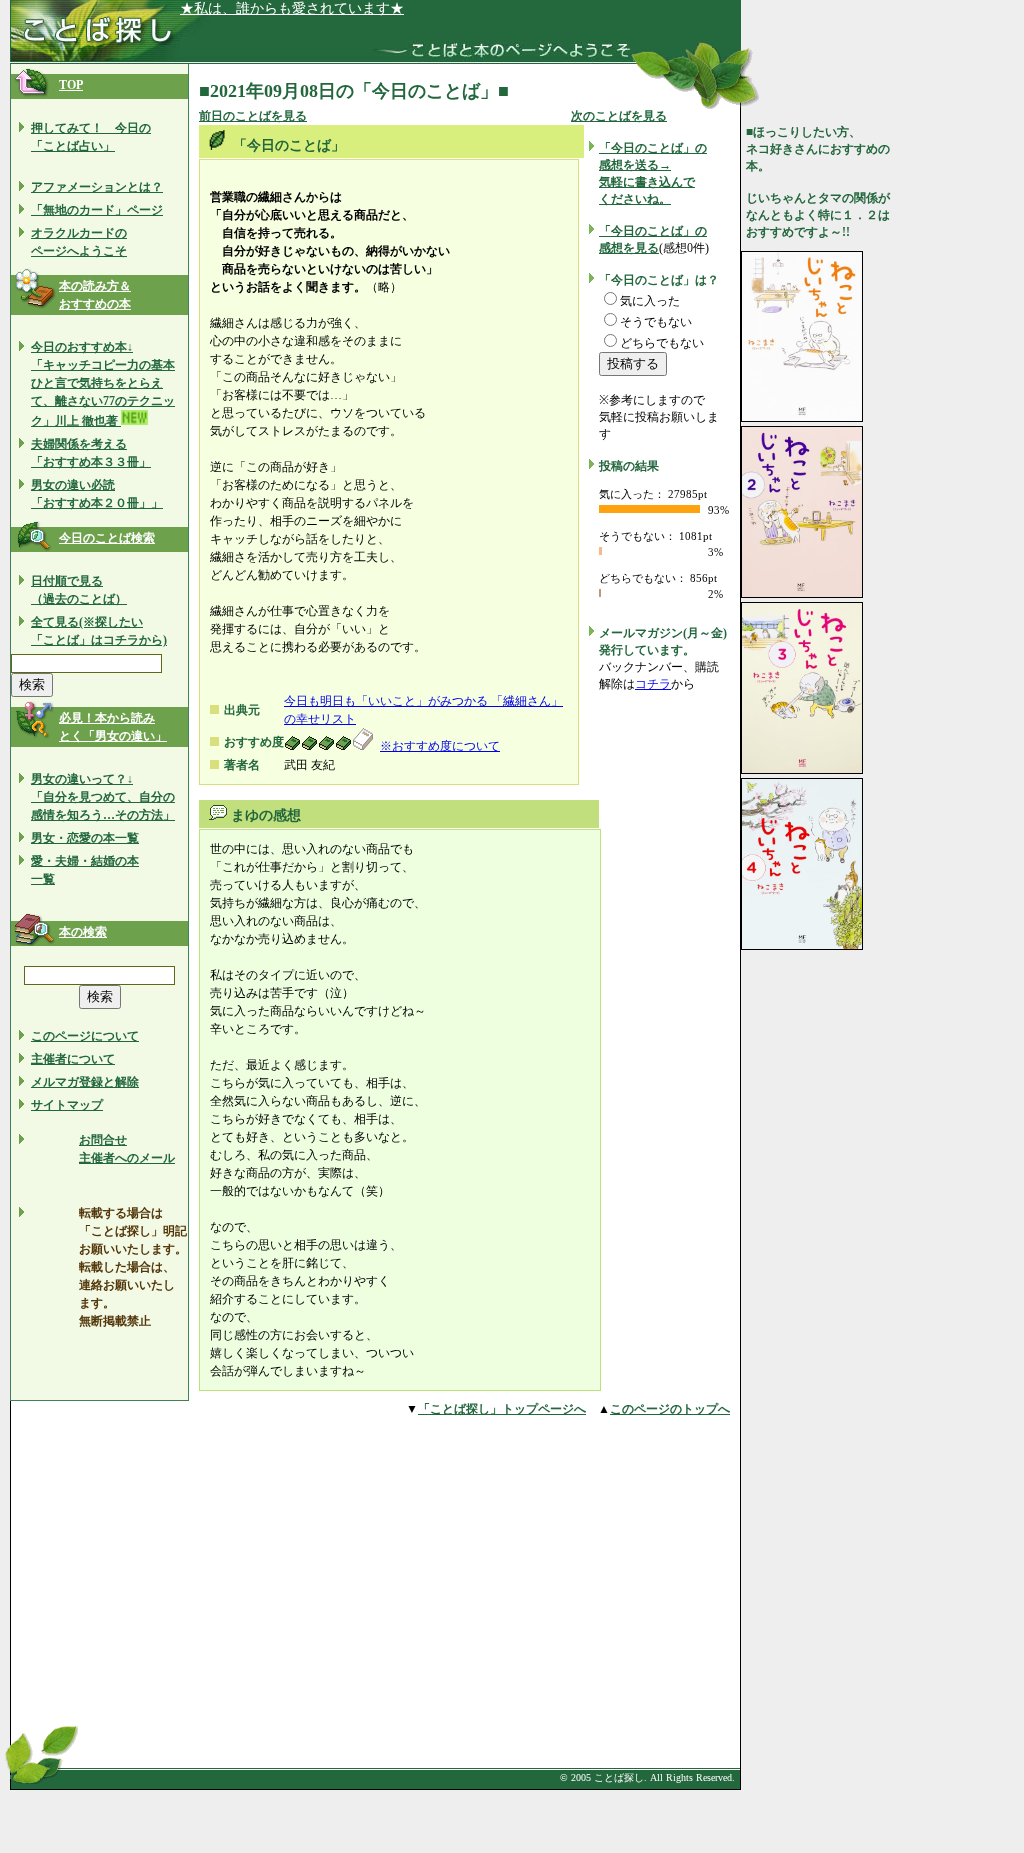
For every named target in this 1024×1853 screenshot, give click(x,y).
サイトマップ (67, 1105)
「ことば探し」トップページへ (502, 1409)
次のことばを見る (619, 116)
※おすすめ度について (440, 746)
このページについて (85, 1036)
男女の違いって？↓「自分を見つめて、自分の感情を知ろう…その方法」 (103, 797)
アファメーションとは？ (97, 187)
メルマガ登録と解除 (85, 1082)
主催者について (73, 1059)
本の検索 (83, 932)
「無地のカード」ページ (97, 210)
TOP (71, 85)
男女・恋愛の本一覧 (85, 838)
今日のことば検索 (107, 538)
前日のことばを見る (253, 116)
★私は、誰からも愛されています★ (292, 8)
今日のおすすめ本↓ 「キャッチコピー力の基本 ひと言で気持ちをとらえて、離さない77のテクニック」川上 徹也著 (103, 384)
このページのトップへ (670, 1409)
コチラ (653, 684)
